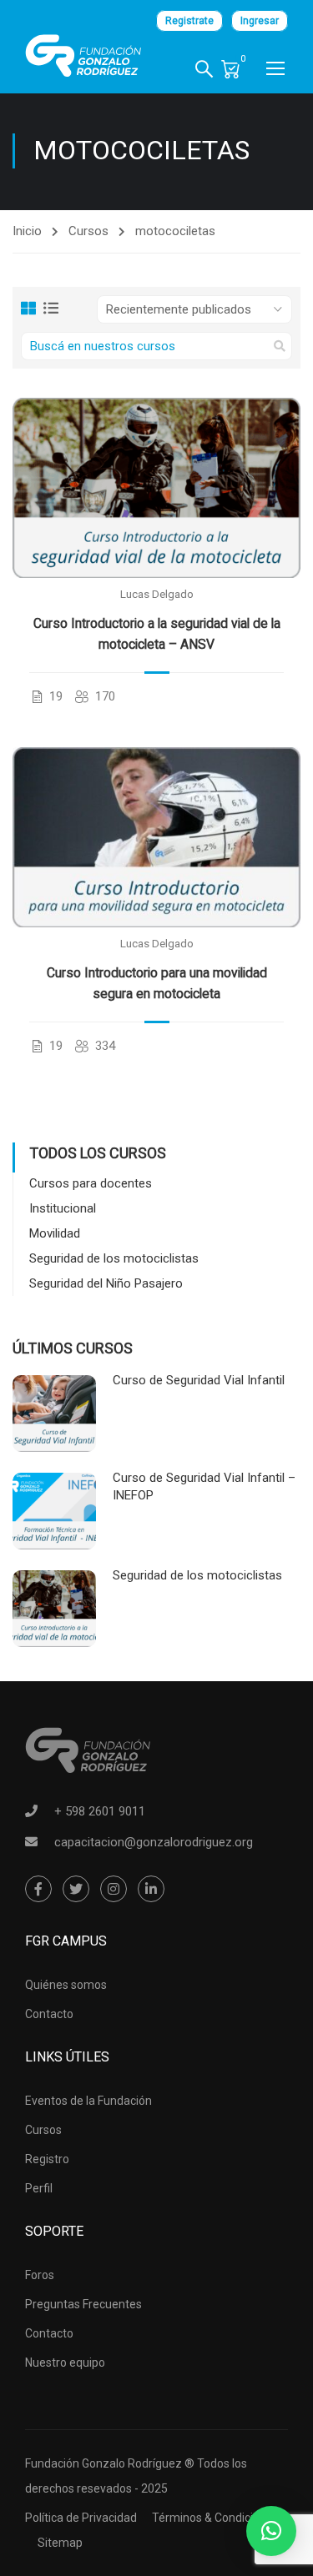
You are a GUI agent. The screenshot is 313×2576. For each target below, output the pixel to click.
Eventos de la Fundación (88, 2101)
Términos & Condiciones (215, 2518)
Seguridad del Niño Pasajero (106, 1283)
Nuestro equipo (65, 2363)
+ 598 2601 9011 (100, 1811)
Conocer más (156, 487)
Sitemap (60, 2543)
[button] (271, 2531)
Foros (40, 2275)
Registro (47, 2159)
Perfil (39, 2188)
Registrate (189, 21)
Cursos (88, 231)
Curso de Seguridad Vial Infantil (199, 1380)
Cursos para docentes (91, 1183)
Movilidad (55, 1233)
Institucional (63, 1208)
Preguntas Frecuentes (83, 2304)
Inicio (27, 231)
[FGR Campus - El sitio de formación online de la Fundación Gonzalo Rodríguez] (83, 56)
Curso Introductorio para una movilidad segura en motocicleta (157, 983)
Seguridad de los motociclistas (114, 1258)
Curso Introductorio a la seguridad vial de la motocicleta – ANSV (157, 634)
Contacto (49, 2014)
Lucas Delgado (157, 594)
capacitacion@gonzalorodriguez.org (154, 1842)
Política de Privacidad (81, 2518)
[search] (280, 346)
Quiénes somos (66, 1985)
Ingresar (260, 21)
